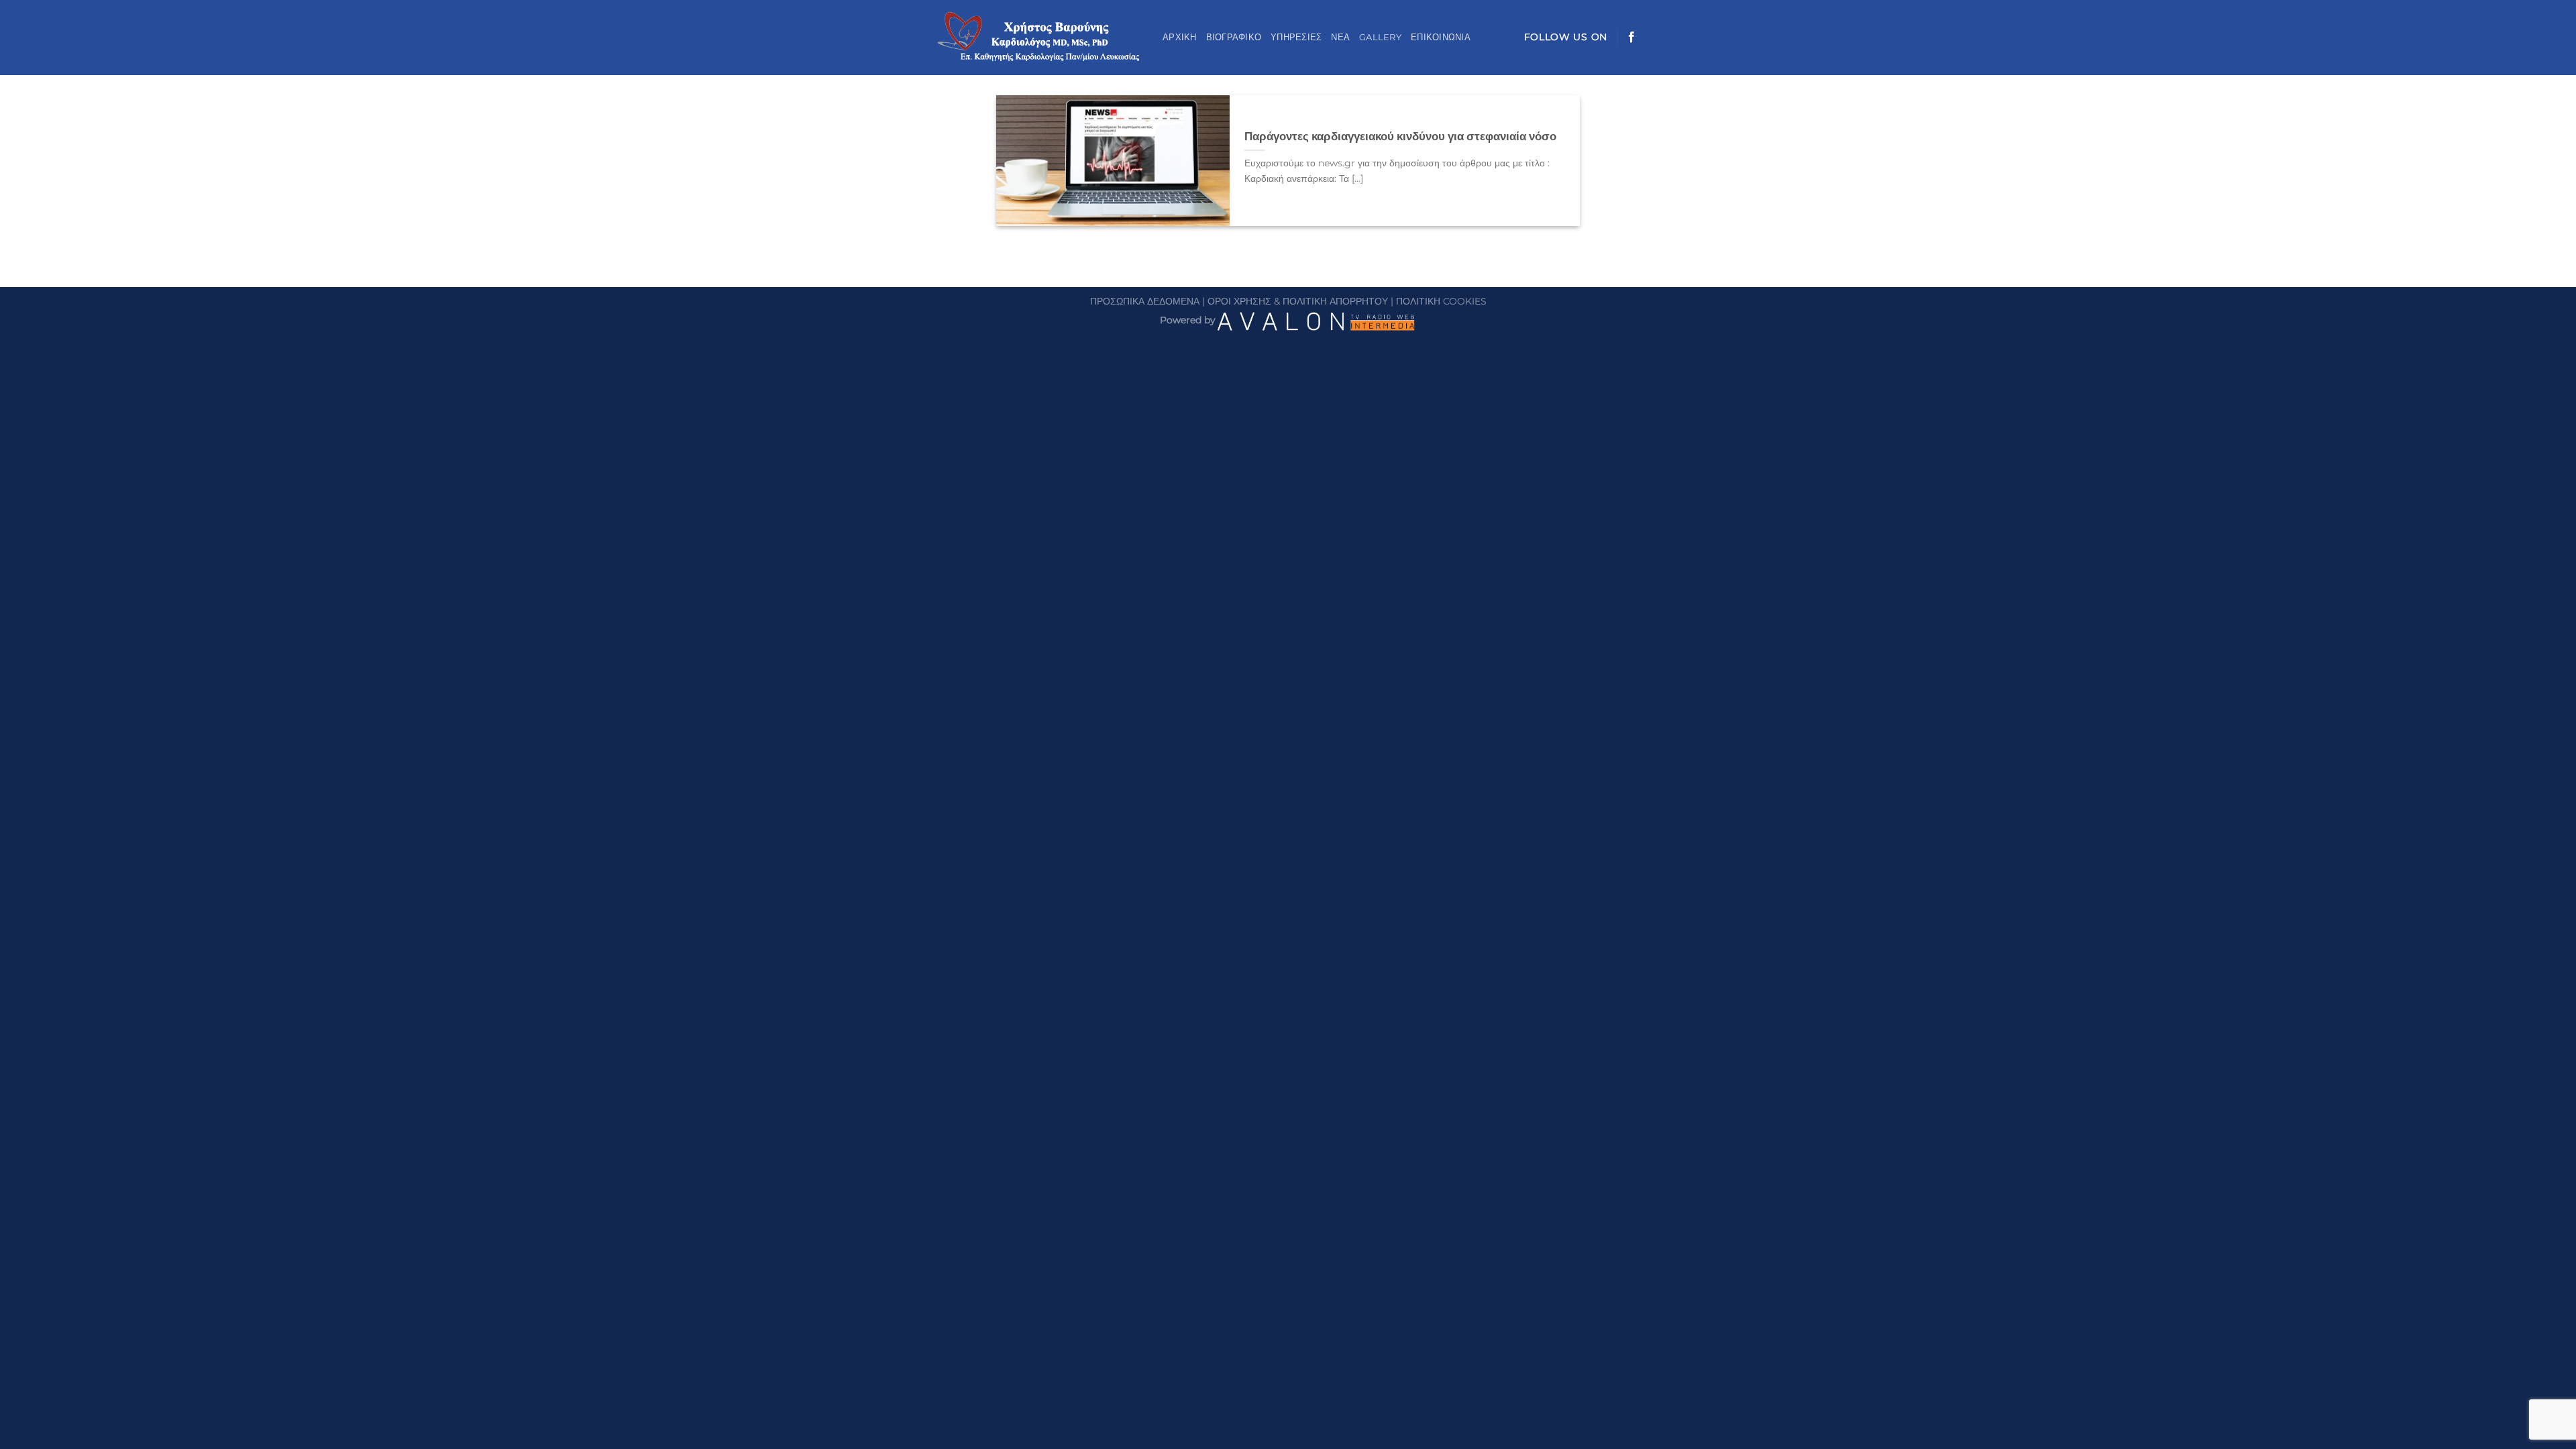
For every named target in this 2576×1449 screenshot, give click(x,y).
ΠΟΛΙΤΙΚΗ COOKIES (1441, 301)
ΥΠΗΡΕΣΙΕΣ (1296, 37)
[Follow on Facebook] (1631, 38)
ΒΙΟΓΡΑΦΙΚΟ (1234, 37)
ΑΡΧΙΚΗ (1180, 37)
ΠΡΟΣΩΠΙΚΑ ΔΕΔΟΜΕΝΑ (1145, 301)
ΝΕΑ (1340, 37)
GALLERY (1380, 37)
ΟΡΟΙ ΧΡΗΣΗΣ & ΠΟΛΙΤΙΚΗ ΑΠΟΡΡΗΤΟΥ (1298, 301)
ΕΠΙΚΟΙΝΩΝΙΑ (1441, 37)
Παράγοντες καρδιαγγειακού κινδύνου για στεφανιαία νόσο (1400, 136)
